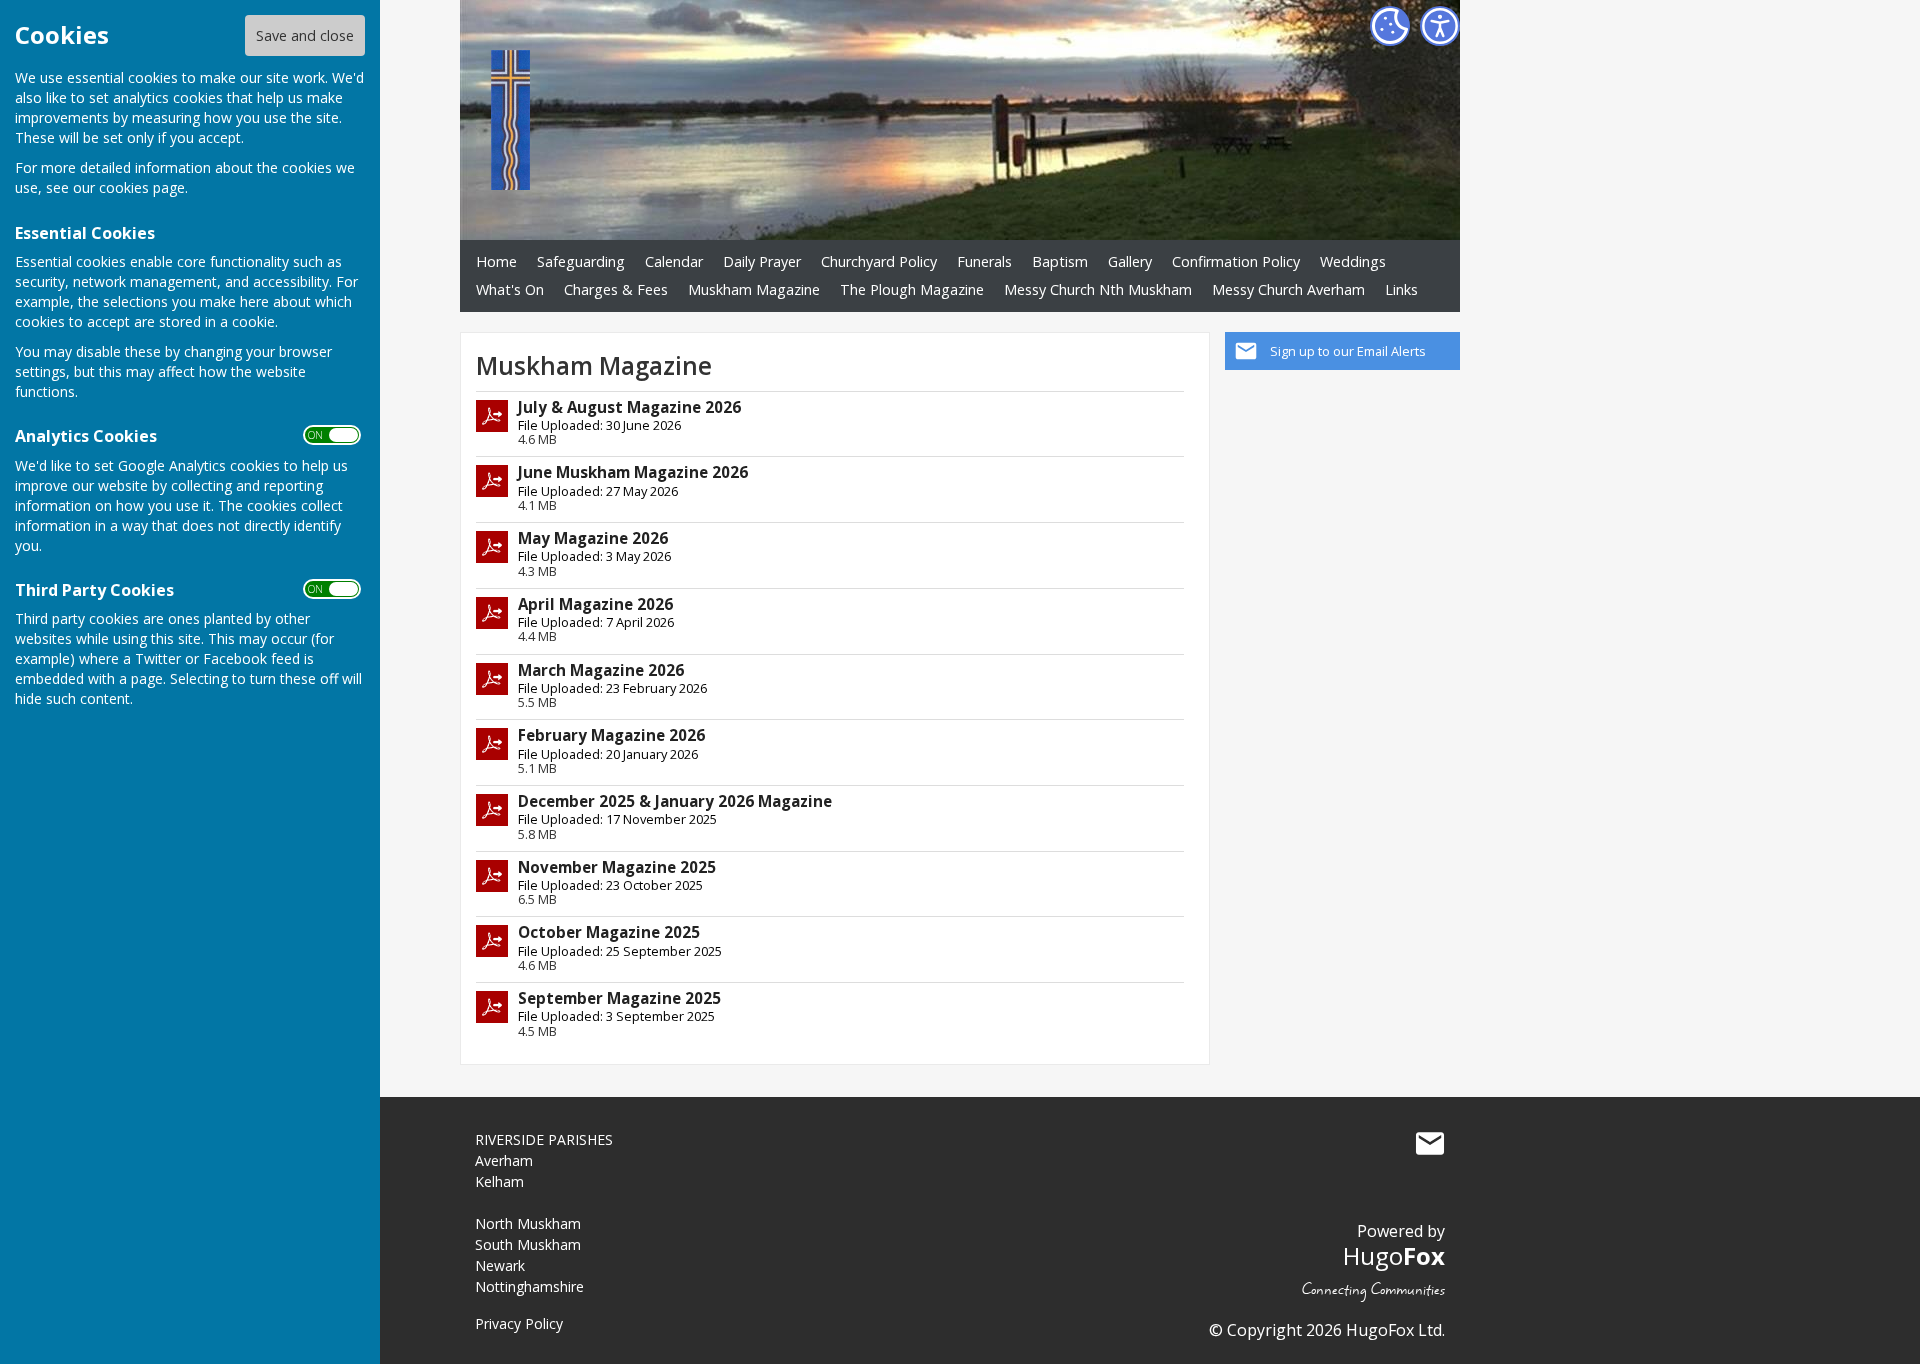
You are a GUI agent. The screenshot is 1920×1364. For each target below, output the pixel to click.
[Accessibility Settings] (1440, 26)
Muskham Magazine (754, 289)
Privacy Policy (519, 1323)
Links (1401, 289)
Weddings (1353, 261)
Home (496, 261)
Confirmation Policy (1236, 261)
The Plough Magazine (912, 289)
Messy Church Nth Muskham (1098, 289)
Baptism (1060, 261)
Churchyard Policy (879, 261)
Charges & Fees (616, 289)
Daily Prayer (762, 261)
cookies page (142, 187)
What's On (510, 289)
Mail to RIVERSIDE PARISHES (1430, 1144)
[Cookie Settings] (1390, 26)
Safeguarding (581, 261)
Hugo (1394, 1255)
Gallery (1130, 261)
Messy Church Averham (1288, 289)
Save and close (305, 35)
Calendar (674, 261)
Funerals (984, 261)
